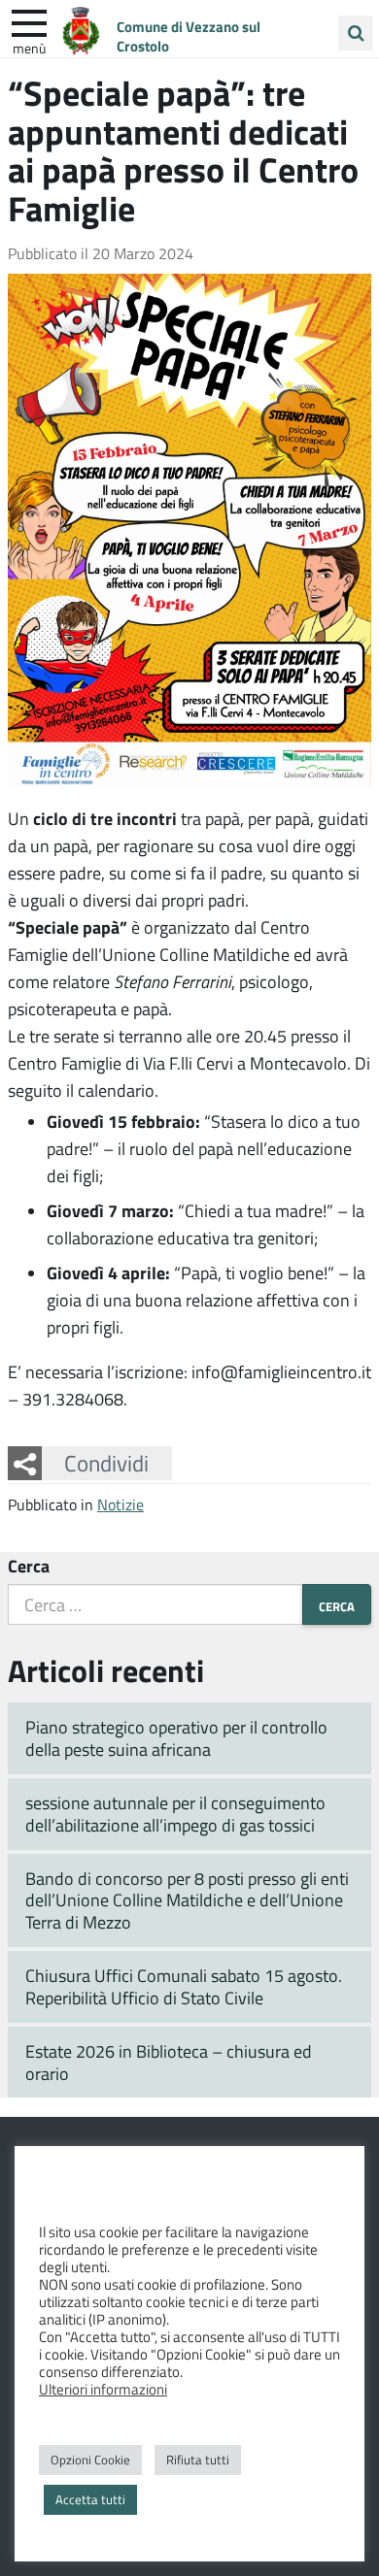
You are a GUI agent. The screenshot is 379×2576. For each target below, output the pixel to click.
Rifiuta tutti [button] (198, 2460)
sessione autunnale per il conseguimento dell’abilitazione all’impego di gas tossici (175, 1814)
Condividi (106, 1463)
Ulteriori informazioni (103, 2389)
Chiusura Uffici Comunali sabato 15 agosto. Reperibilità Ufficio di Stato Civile (184, 1986)
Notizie (121, 1504)
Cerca (29, 1566)
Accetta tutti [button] (90, 2499)
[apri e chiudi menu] (29, 21)
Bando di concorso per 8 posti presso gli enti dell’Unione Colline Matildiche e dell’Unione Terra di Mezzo (187, 1900)
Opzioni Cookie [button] (90, 2460)
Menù (29, 48)
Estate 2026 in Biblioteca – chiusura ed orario (169, 2062)
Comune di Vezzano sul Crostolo (189, 36)
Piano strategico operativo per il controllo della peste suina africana (176, 1738)
